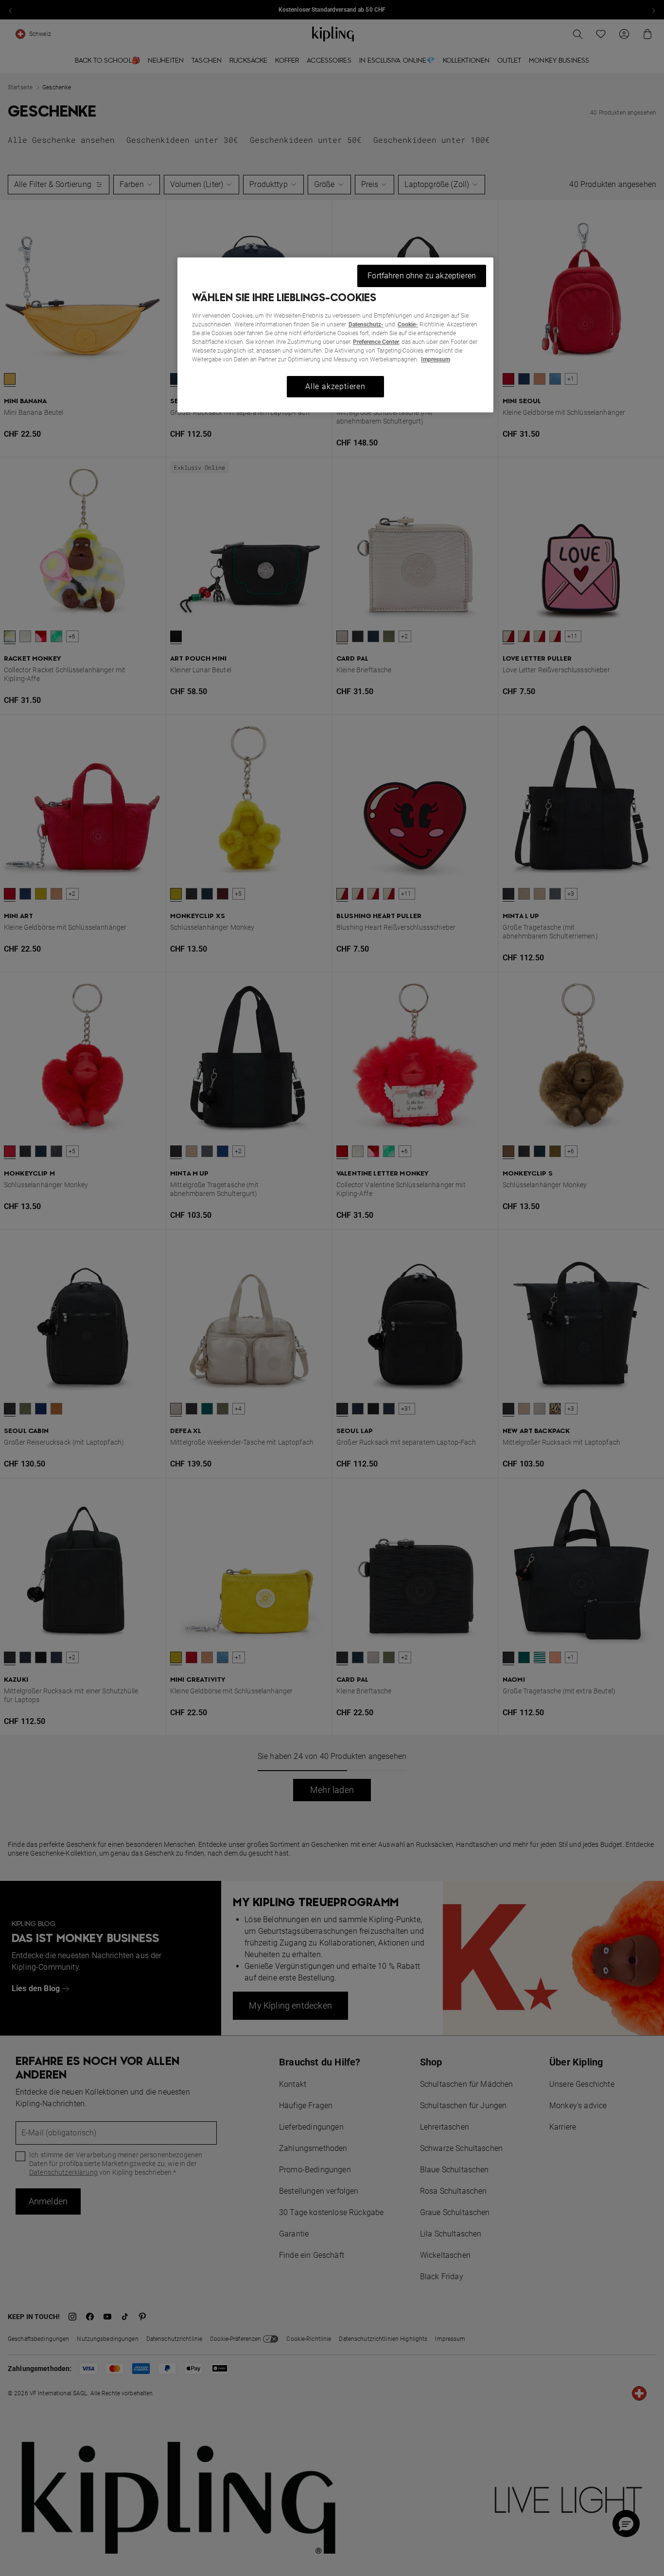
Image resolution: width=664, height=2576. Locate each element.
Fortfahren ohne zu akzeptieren (422, 276)
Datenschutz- (366, 324)
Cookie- (408, 324)
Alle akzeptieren (335, 386)
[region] (335, 335)
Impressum (436, 359)
